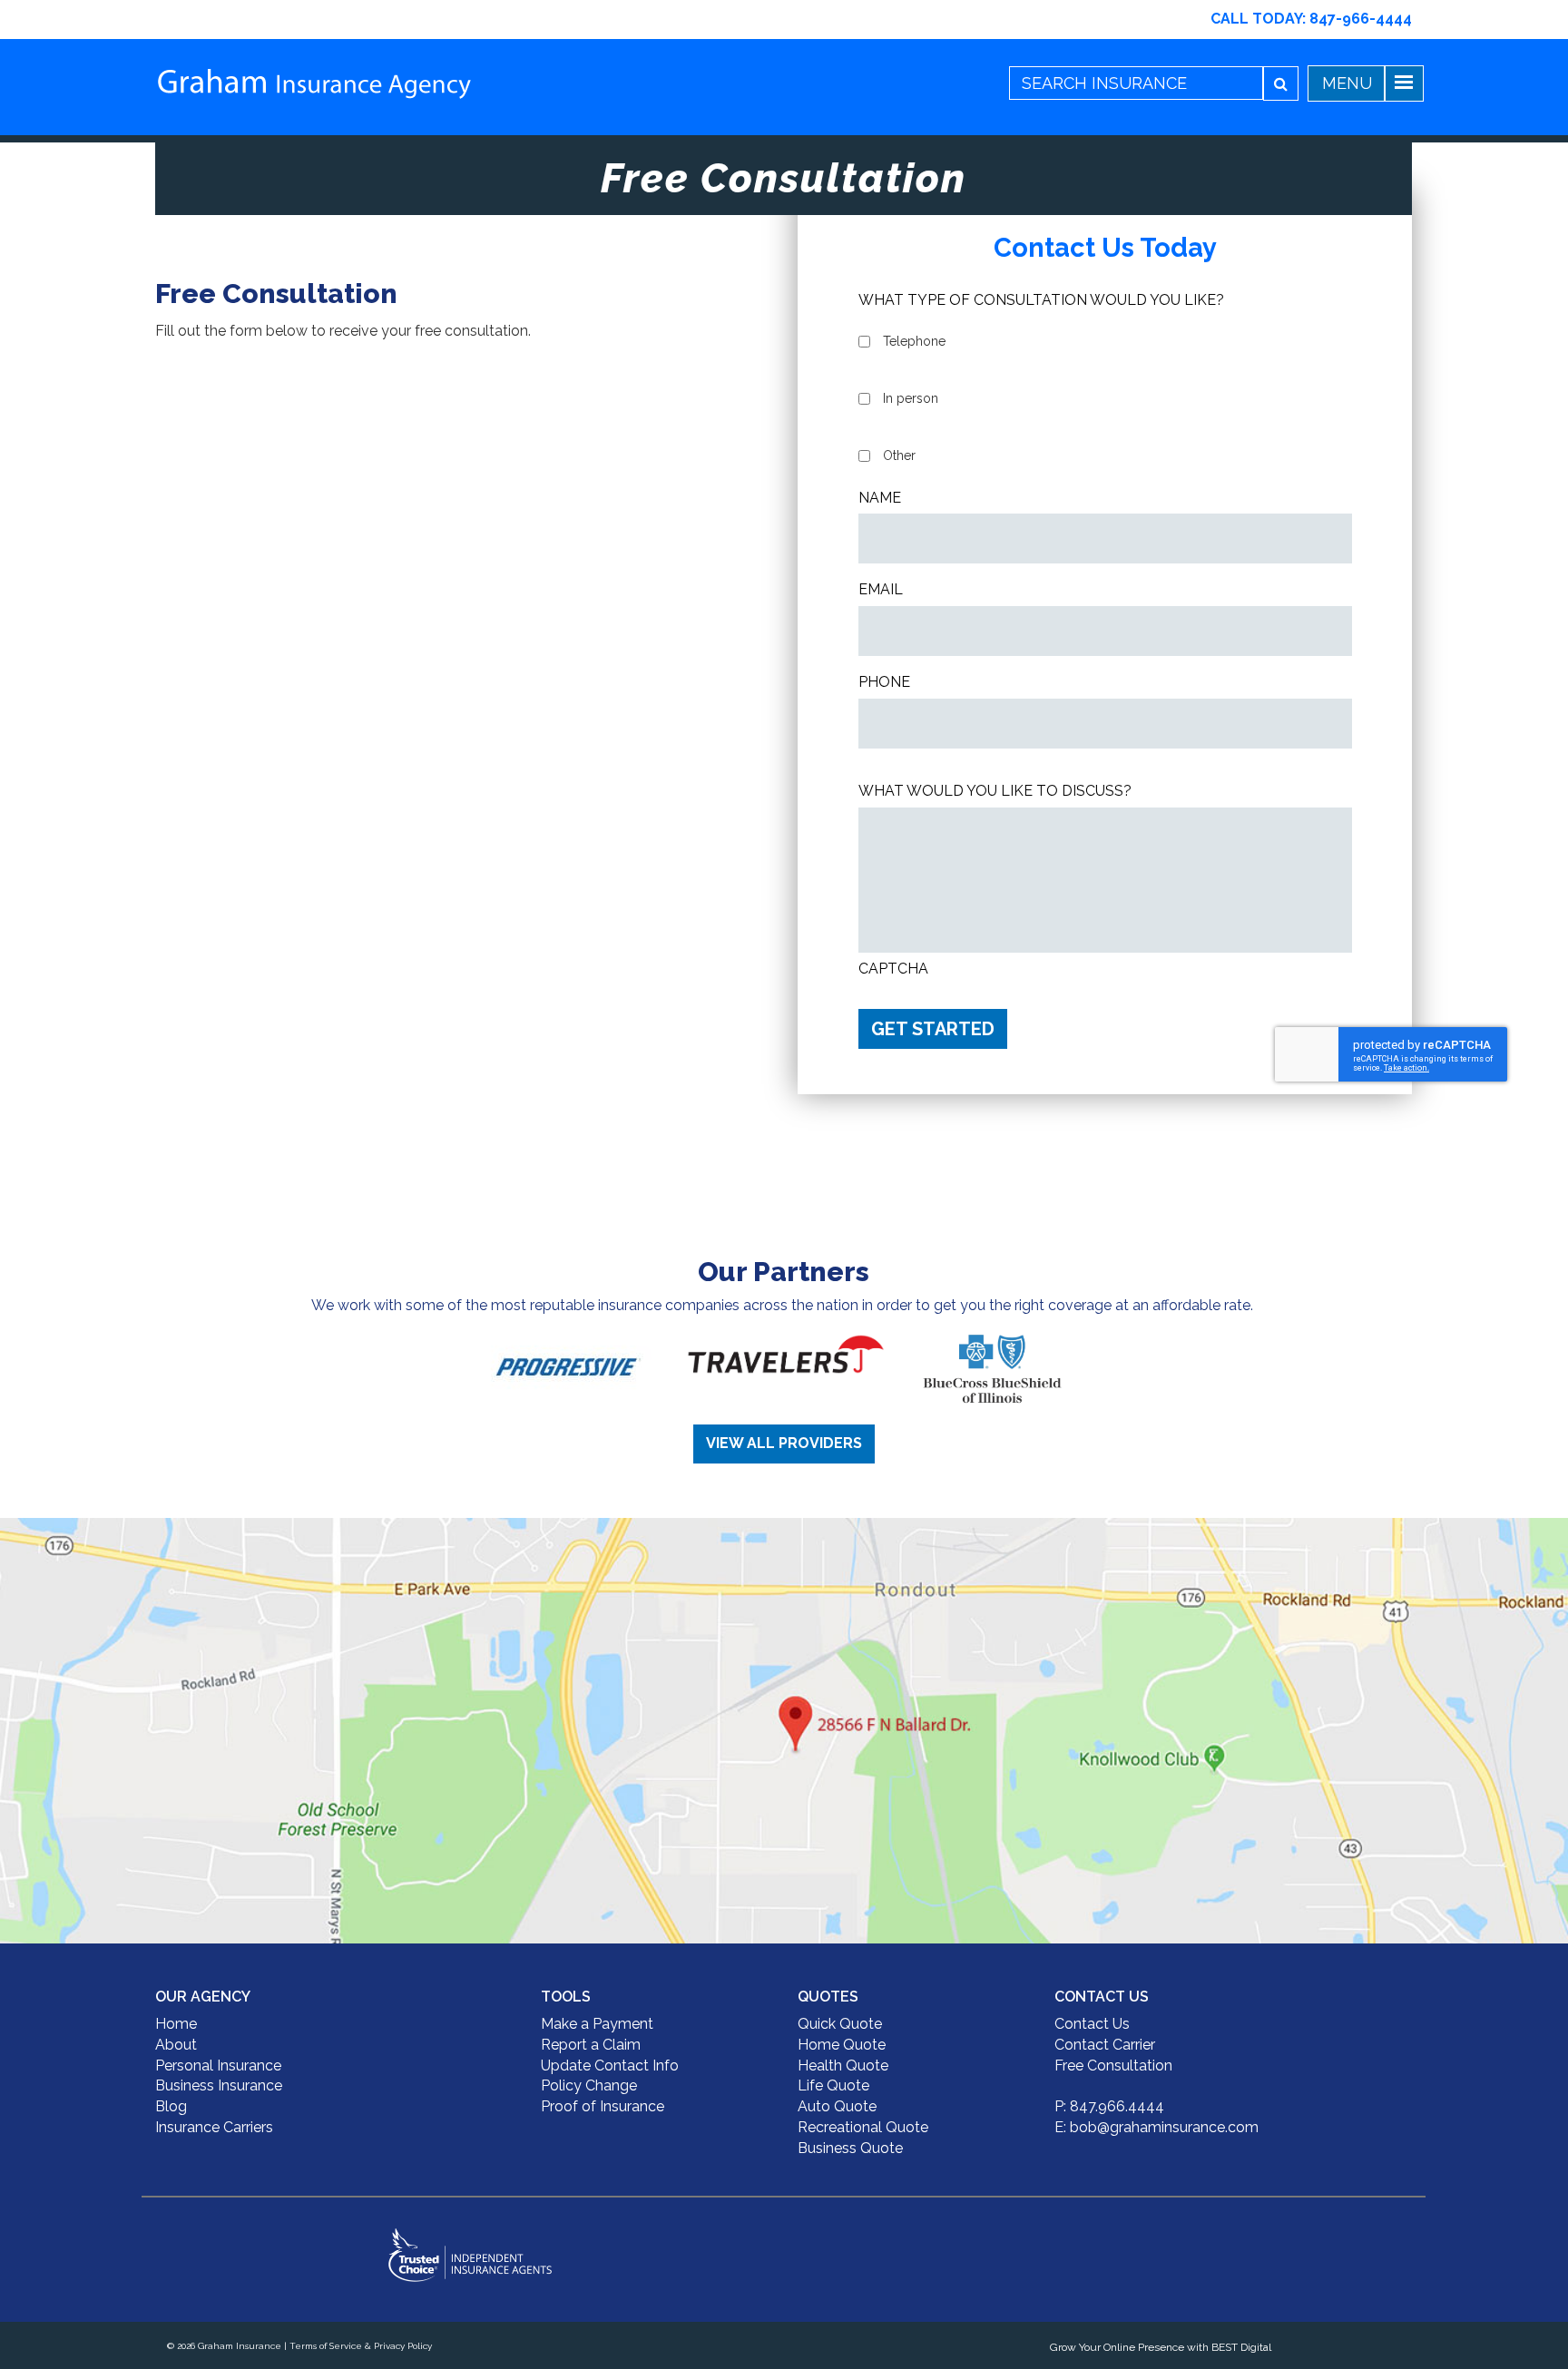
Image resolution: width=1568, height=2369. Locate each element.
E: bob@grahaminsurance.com (1156, 2127)
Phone (884, 682)
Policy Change (589, 2085)
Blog (171, 2106)
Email (881, 589)
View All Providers (784, 1443)
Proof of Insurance (603, 2106)
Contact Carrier (1105, 2045)
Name (880, 498)
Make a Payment (597, 2024)
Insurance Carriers (214, 2127)
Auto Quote (837, 2106)
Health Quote (843, 2066)
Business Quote (850, 2148)
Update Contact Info (610, 2066)
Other (899, 455)
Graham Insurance (240, 2346)
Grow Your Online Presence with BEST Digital (1161, 2347)
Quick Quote (840, 2024)
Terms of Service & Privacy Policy (361, 2346)
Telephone (914, 341)
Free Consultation (1113, 2066)
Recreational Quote (863, 2127)
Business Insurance (219, 2085)
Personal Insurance (218, 2066)
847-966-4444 (1361, 19)
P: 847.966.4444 (1109, 2106)
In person (911, 398)
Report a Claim (591, 2045)
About (176, 2045)
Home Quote (842, 2045)
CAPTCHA (893, 969)
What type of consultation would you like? (1041, 300)
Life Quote (833, 2085)
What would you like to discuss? (995, 791)
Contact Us (1092, 2024)
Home (176, 2024)
